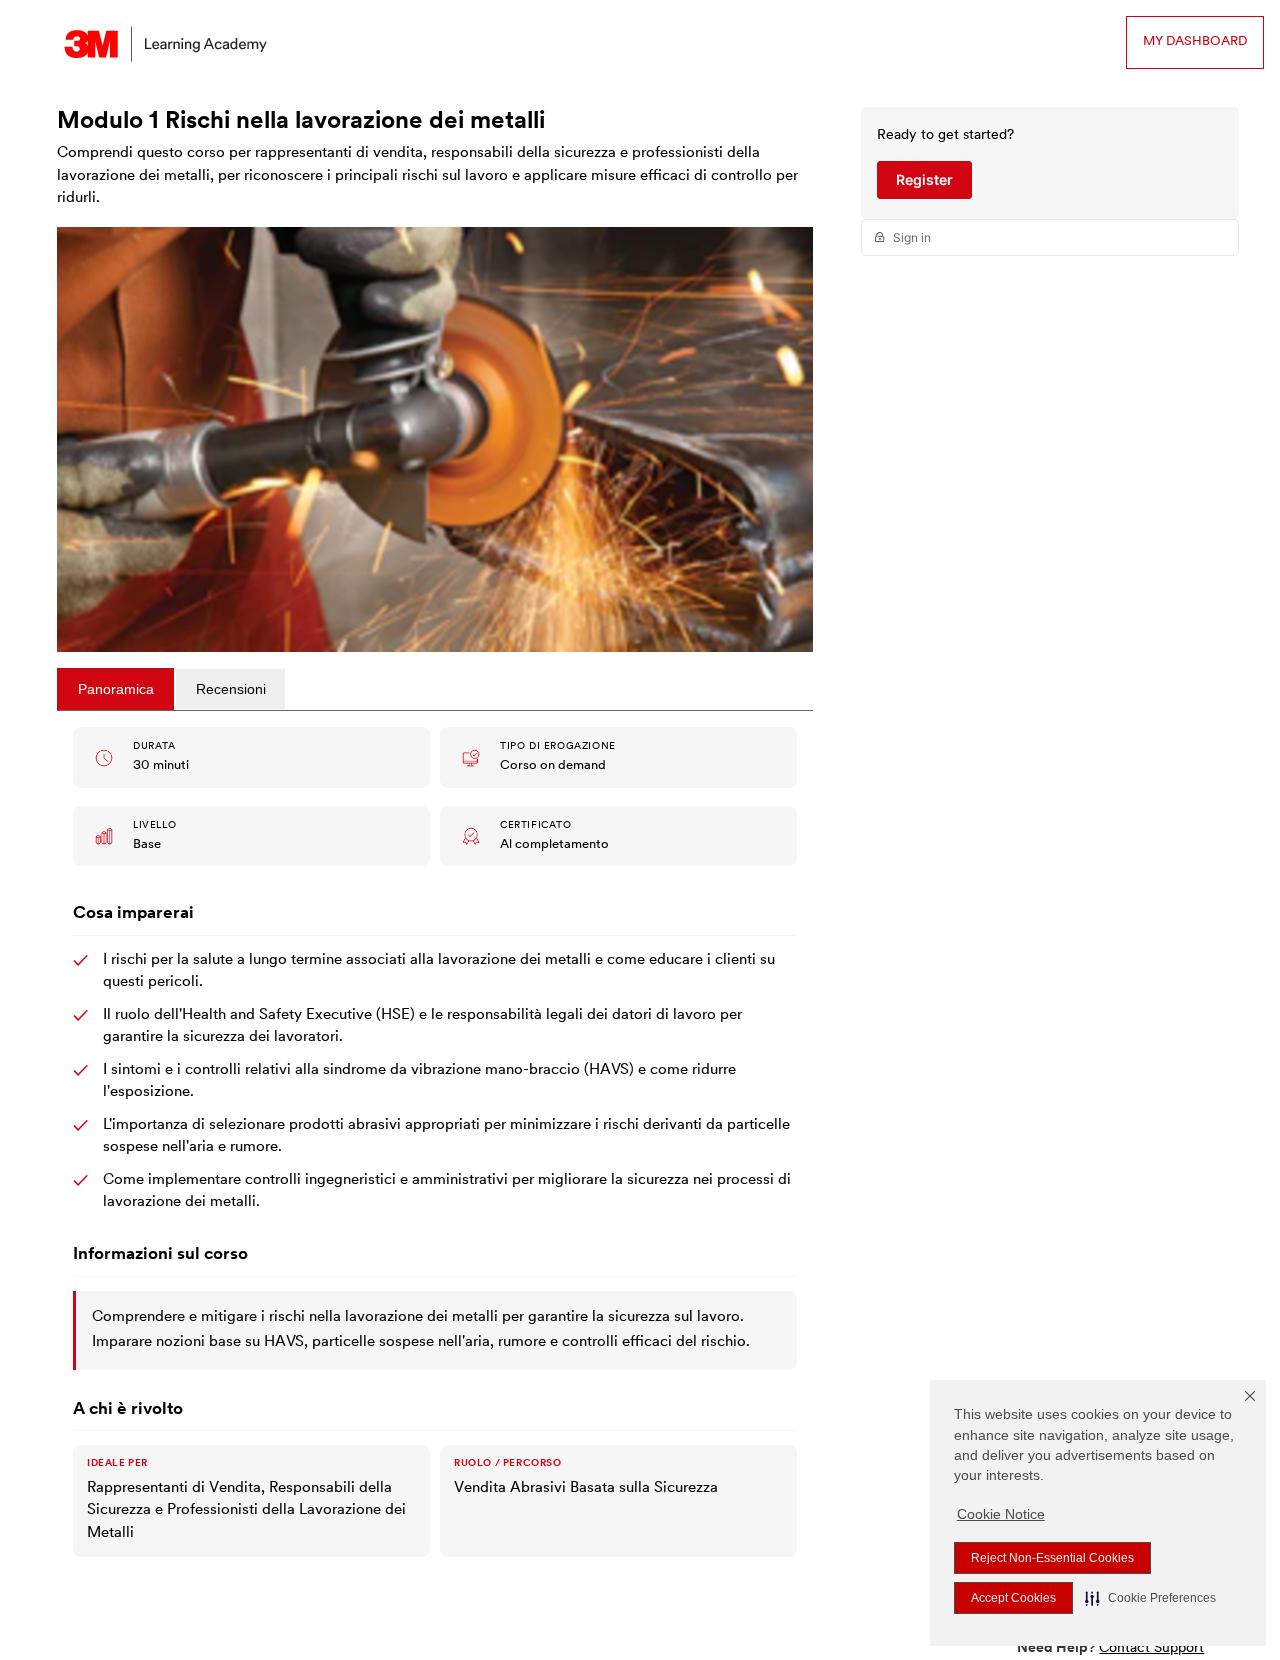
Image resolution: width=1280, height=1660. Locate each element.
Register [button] (924, 179)
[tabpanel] (435, 1146)
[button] (1150, 1598)
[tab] (115, 689)
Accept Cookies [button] (1013, 1598)
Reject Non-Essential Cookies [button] (1052, 1558)
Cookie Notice (1001, 1514)
